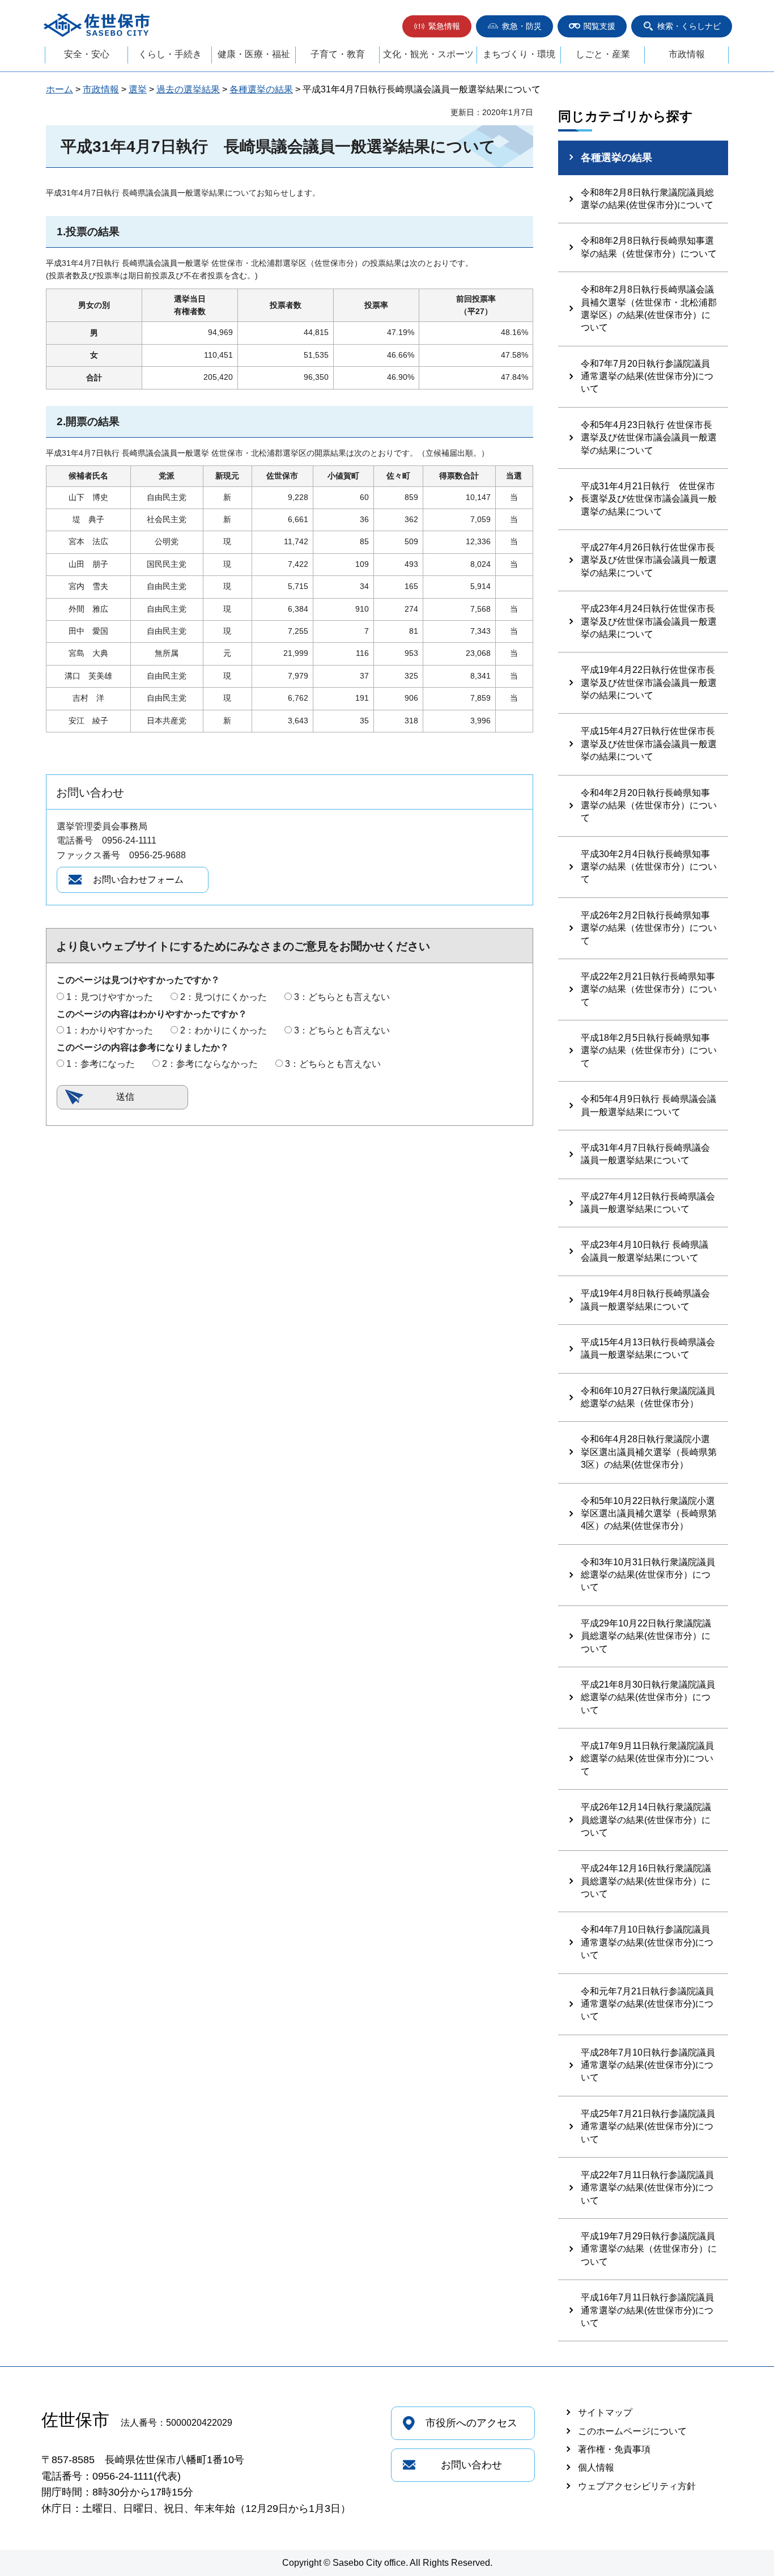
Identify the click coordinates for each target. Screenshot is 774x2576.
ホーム (59, 89)
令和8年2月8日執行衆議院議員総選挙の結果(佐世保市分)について (647, 199)
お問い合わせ (471, 2465)
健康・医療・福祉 (254, 54)
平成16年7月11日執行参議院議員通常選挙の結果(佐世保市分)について (647, 2310)
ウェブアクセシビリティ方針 (637, 2486)
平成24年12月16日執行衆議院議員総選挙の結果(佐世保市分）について (646, 1881)
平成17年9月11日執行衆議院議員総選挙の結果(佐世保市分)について (647, 1759)
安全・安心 (87, 54)
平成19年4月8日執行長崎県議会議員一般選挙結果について (645, 1300)
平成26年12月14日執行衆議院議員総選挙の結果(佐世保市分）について (646, 1820)
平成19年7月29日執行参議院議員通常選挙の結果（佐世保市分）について (649, 2249)
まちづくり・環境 (519, 54)
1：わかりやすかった (110, 1030)
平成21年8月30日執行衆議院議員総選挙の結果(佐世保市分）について (648, 1697)
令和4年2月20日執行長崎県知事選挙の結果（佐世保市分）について (649, 806)
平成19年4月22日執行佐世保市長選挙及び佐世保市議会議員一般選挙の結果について (649, 683)
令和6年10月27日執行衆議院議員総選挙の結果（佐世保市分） (648, 1397)
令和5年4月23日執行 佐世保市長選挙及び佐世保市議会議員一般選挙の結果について (649, 438)
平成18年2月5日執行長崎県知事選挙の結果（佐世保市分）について (649, 1050)
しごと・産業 (603, 54)
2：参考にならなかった (210, 1064)
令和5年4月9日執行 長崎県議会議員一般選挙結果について (648, 1105)
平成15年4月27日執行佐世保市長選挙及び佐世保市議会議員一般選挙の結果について (649, 744)
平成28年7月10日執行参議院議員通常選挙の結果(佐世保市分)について (648, 2065)
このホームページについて (632, 2431)
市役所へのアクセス (471, 2423)
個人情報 (596, 2467)
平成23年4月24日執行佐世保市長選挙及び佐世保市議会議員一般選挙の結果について (649, 621)
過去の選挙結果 (188, 89)
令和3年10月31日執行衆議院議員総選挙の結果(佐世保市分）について (648, 1575)
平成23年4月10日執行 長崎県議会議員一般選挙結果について (645, 1251)
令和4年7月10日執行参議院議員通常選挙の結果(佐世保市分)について (647, 1942)
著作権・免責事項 (614, 2449)
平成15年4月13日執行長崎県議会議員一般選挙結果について (648, 1348)
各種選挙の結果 (261, 89)
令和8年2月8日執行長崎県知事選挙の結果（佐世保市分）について (649, 247)
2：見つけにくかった (224, 997)
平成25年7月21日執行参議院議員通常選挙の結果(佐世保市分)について (648, 2126)
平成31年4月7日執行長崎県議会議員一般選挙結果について (645, 1154)
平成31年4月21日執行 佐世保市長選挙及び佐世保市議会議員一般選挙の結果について (649, 499)
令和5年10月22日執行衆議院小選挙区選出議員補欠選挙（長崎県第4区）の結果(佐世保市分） (649, 1514)
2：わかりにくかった (224, 1030)
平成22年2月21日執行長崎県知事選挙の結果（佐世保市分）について (649, 989)
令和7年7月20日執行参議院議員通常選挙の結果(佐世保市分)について (647, 376)
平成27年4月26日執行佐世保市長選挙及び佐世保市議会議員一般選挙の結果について (649, 560)
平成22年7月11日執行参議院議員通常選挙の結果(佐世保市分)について (647, 2188)
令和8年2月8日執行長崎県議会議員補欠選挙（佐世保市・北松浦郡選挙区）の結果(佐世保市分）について (649, 308)
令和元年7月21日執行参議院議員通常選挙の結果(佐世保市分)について (647, 2004)
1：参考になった (101, 1064)
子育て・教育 (338, 54)
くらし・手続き (170, 54)
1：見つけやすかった (110, 997)
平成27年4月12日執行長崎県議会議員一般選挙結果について (648, 1203)
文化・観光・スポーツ (428, 54)
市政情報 (687, 54)
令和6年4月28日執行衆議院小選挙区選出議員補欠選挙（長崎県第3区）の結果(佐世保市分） (649, 1452)
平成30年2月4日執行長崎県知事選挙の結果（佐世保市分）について (649, 867)
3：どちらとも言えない (342, 997)
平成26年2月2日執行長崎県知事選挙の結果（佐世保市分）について (649, 928)
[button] (437, 26)
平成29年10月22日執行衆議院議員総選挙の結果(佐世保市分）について (646, 1636)
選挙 (138, 89)
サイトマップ (605, 2412)
